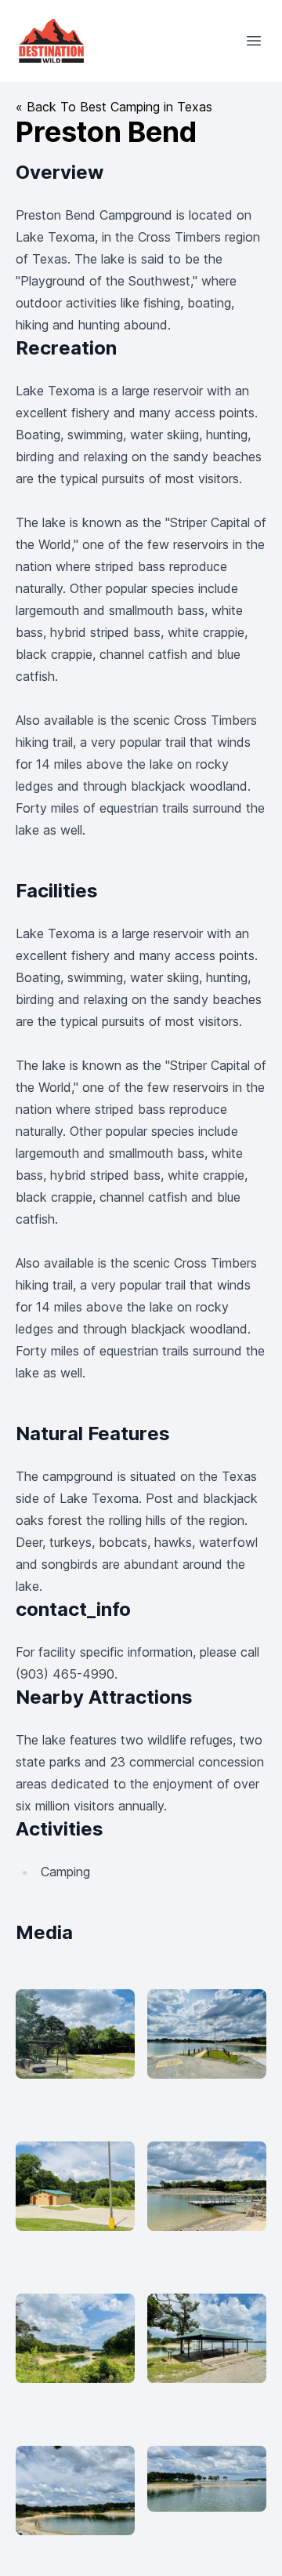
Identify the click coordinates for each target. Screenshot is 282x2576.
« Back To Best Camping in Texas (114, 107)
